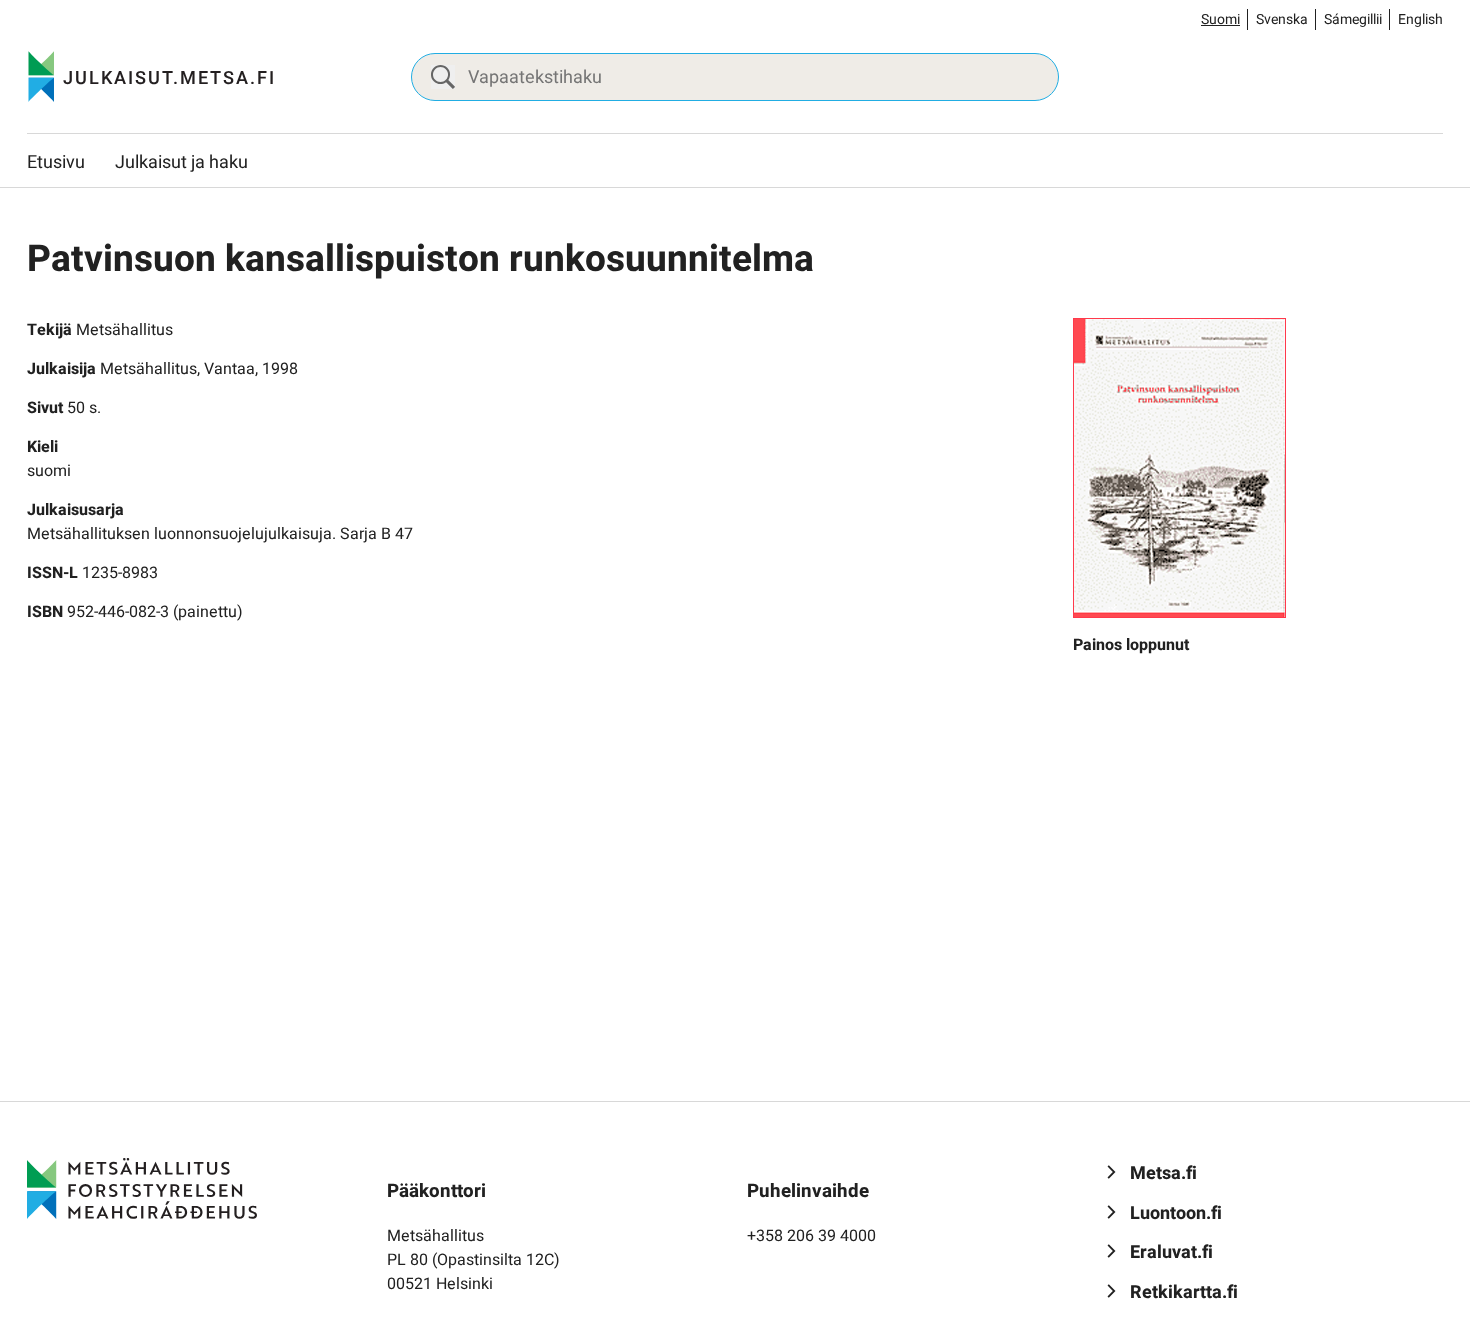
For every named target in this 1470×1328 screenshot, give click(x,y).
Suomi (1220, 19)
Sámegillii (1353, 19)
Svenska (1282, 19)
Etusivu (56, 162)
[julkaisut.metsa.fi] (142, 1188)
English (1420, 19)
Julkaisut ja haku (181, 162)
